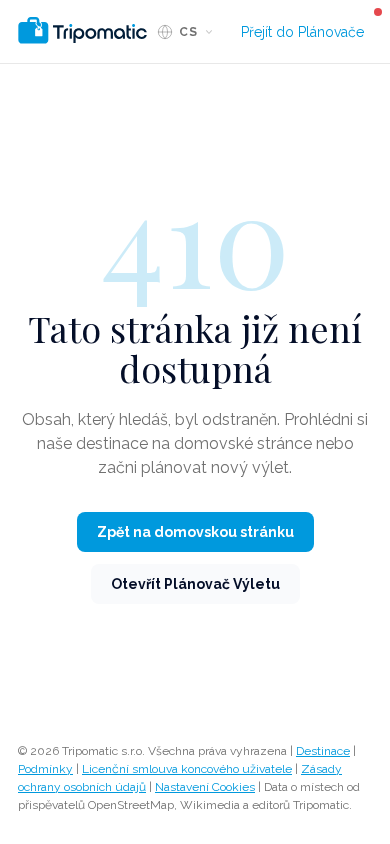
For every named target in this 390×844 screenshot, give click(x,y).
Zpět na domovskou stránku (195, 532)
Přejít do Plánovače (302, 32)
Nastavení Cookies (205, 787)
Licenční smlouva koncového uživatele (187, 769)
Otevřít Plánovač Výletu (195, 584)
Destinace (323, 751)
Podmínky (45, 769)
